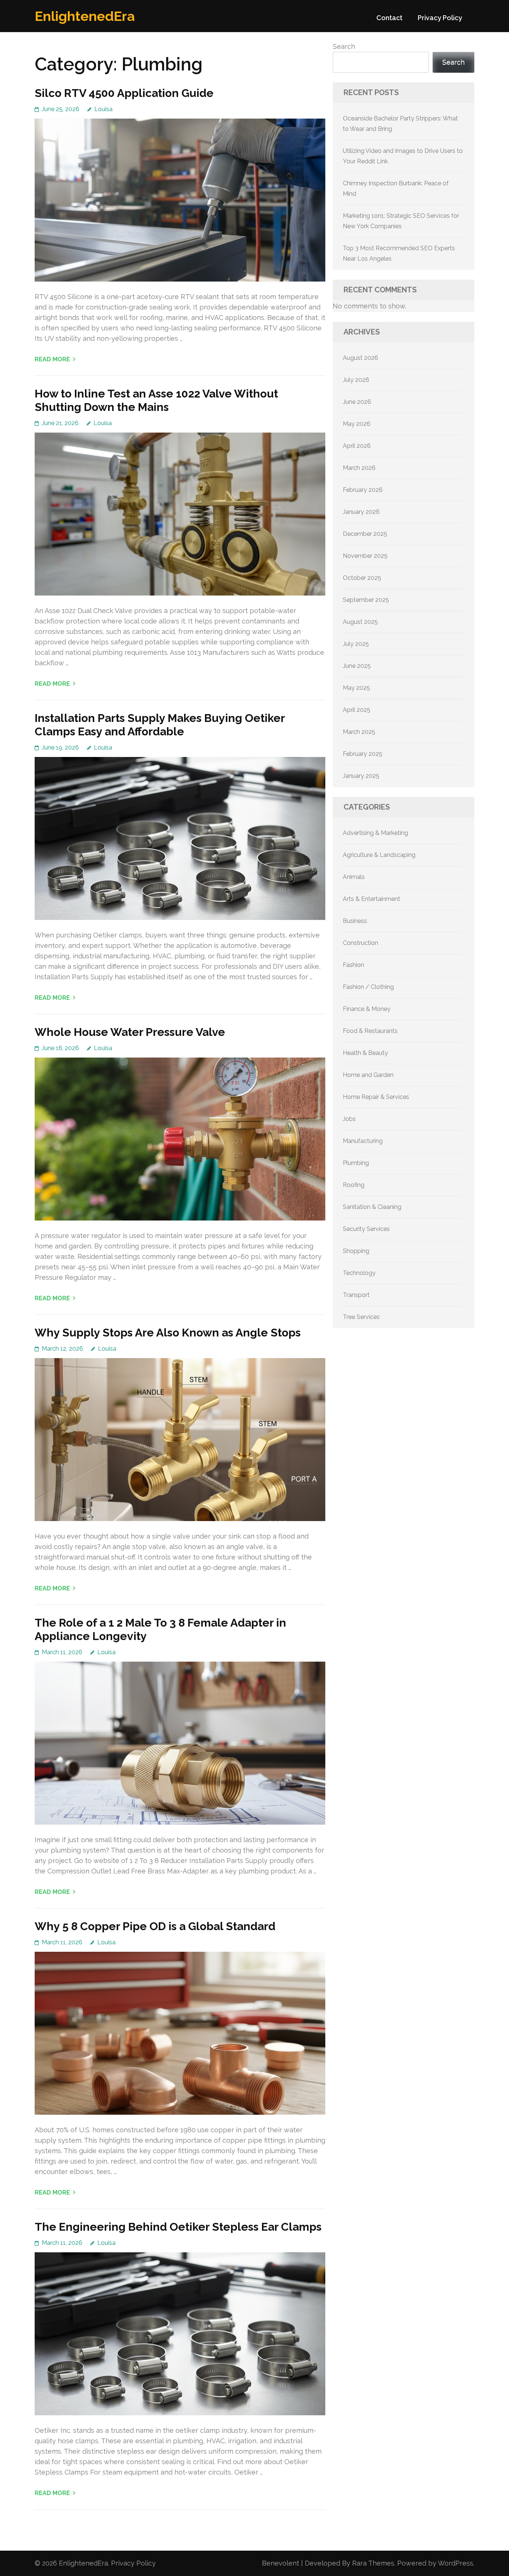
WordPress (456, 2563)
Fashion (353, 965)
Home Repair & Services (376, 1097)
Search (344, 46)
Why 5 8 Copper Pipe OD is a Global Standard (155, 1926)
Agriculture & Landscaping (379, 855)
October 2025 (362, 578)
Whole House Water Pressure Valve (130, 1032)
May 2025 (356, 688)
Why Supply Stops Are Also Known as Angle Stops (168, 1333)
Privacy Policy (440, 18)
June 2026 (357, 402)
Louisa (103, 109)
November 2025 (365, 556)
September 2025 (366, 600)
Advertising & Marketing (375, 833)
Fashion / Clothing (368, 987)
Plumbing (356, 1163)
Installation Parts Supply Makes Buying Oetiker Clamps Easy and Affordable (160, 725)
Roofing (354, 1185)
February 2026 (363, 490)
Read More (52, 359)
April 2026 (357, 446)
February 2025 (363, 754)
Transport (356, 1295)
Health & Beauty (365, 1053)
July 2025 (356, 644)
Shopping (356, 1251)
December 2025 (365, 534)
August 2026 (361, 358)
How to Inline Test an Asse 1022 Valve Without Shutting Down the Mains (156, 400)
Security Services (366, 1229)
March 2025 (359, 732)
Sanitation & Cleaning (372, 1207)
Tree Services (361, 1317)
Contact (389, 18)
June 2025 (357, 666)
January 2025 (361, 776)
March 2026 (359, 468)
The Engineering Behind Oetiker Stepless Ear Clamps (178, 2227)
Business (355, 921)
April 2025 (357, 710)
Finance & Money (367, 1009)
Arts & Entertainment (372, 899)
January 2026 (361, 512)
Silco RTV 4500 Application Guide (124, 93)
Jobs (349, 1119)
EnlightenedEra (85, 16)
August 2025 (360, 622)
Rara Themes (373, 2563)
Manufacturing (363, 1141)
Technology (359, 1273)
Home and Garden (368, 1075)
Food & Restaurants (370, 1031)
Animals (354, 877)
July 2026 (356, 380)
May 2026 (357, 424)
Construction (361, 943)
